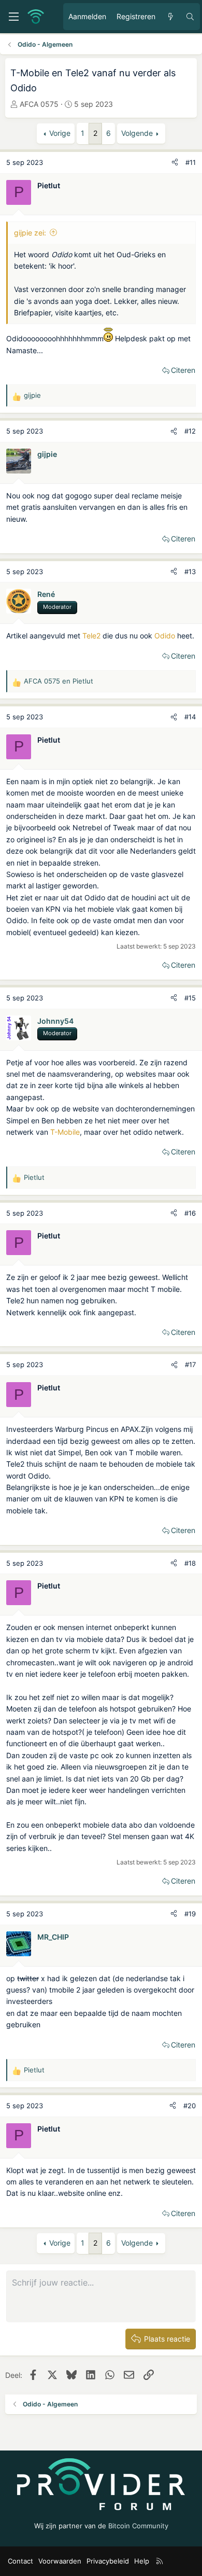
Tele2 (91, 636)
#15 (190, 998)
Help (142, 2561)
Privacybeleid (108, 2561)
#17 (190, 1364)
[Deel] (175, 163)
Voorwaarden (60, 2561)
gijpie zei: (30, 233)
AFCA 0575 (39, 104)
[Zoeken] (190, 17)
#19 (190, 1914)
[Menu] (13, 17)
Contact (20, 2561)
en (59, 681)
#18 (190, 1563)
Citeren (183, 370)
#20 (190, 2106)
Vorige (60, 133)
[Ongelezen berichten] (170, 17)
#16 (190, 1213)
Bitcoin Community (138, 2526)
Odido (165, 636)
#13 (190, 572)
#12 (190, 431)
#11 (191, 162)
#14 (190, 717)
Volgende (137, 133)
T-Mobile (65, 1132)
